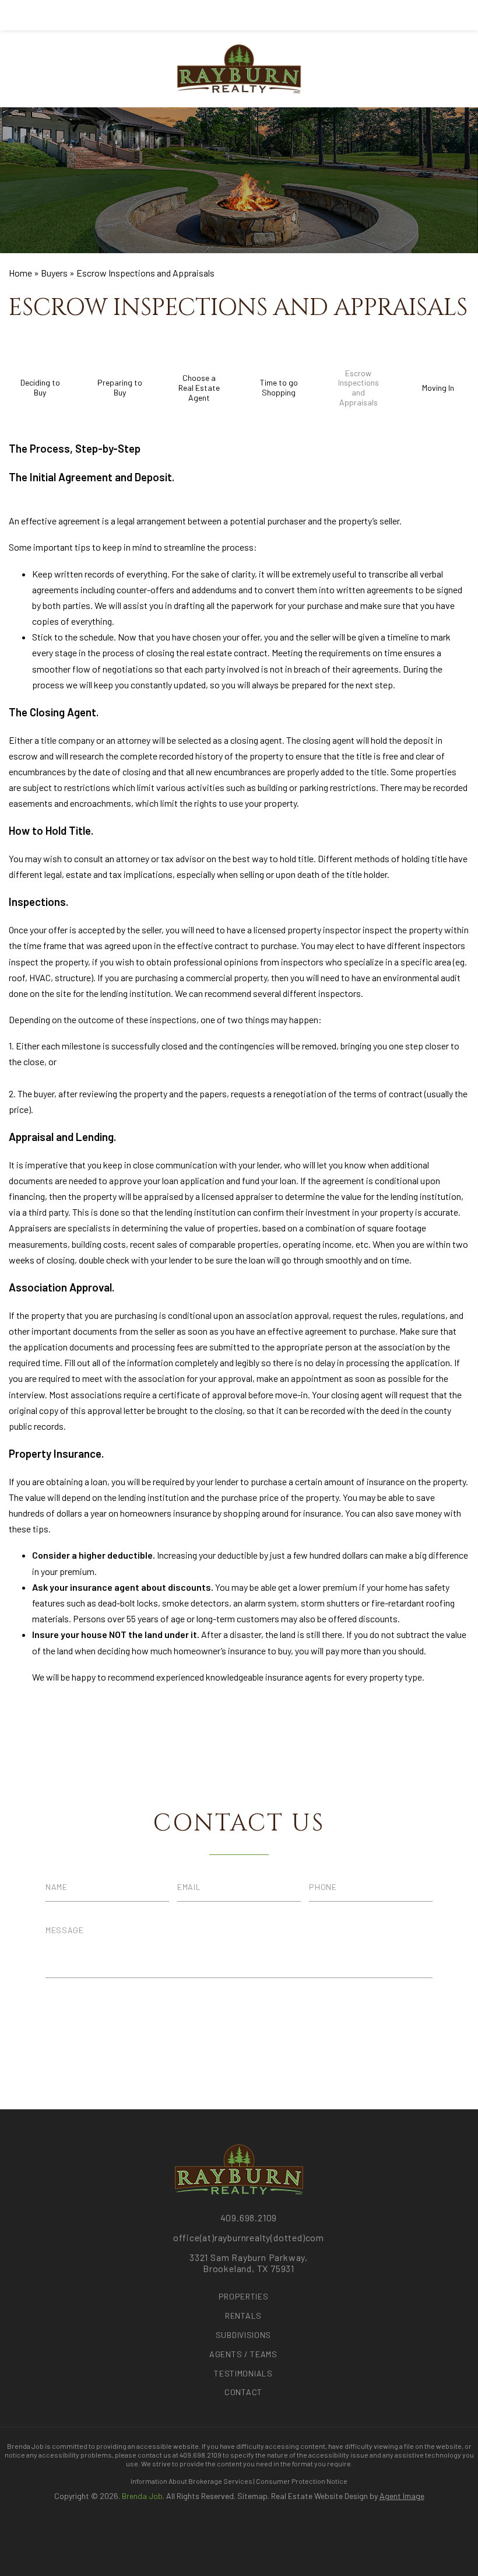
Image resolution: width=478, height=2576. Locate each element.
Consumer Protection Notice (302, 2481)
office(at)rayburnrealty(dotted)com (249, 2237)
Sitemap (252, 2496)
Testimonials (243, 2373)
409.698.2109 (249, 2218)
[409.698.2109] (239, 15)
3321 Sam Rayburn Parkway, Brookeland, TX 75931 (249, 2263)
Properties (244, 2296)
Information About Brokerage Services (191, 2481)
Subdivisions (243, 2335)
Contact (243, 2392)
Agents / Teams (243, 2354)
